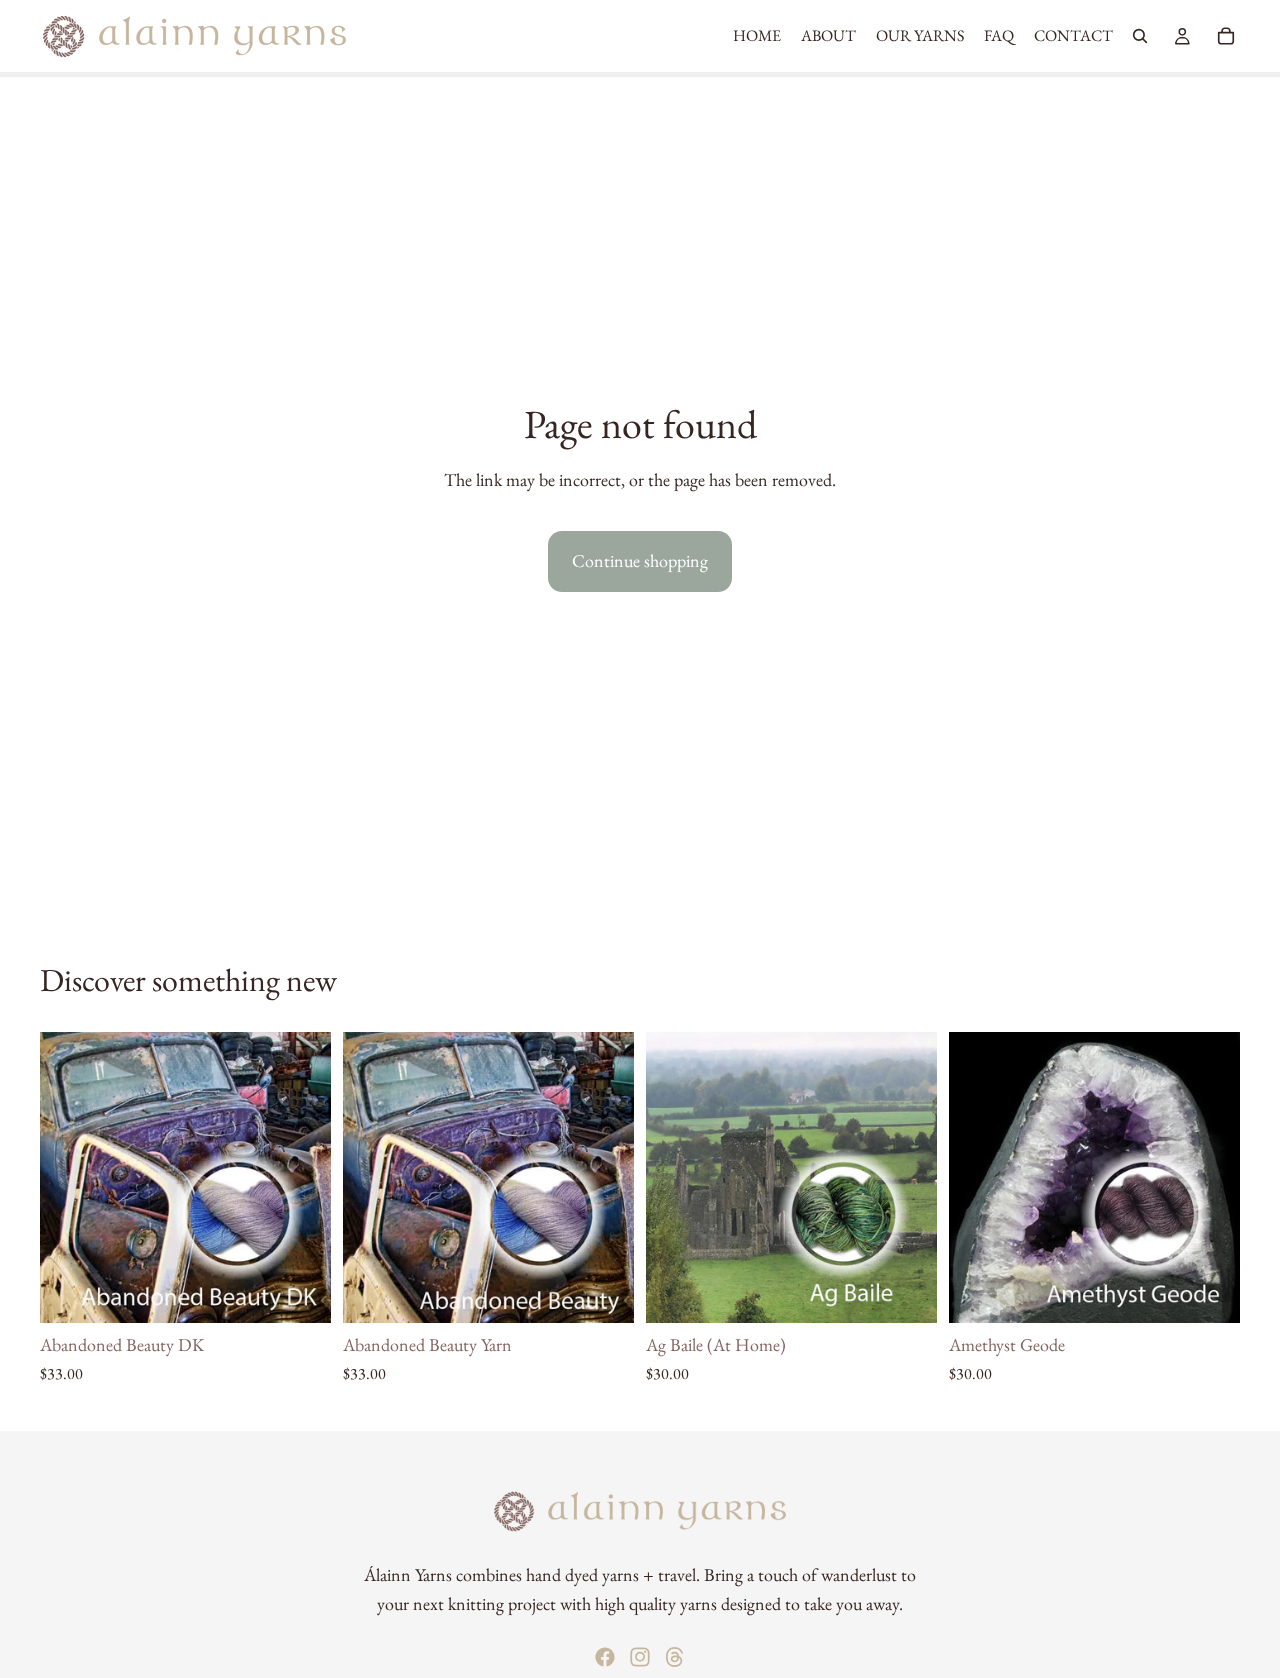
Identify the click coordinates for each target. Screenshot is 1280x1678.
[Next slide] (301, 1178)
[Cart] (1226, 36)
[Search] (1140, 36)
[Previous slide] (70, 1178)
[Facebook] (605, 1657)
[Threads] (675, 1657)
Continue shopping (640, 560)
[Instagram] (640, 1657)
